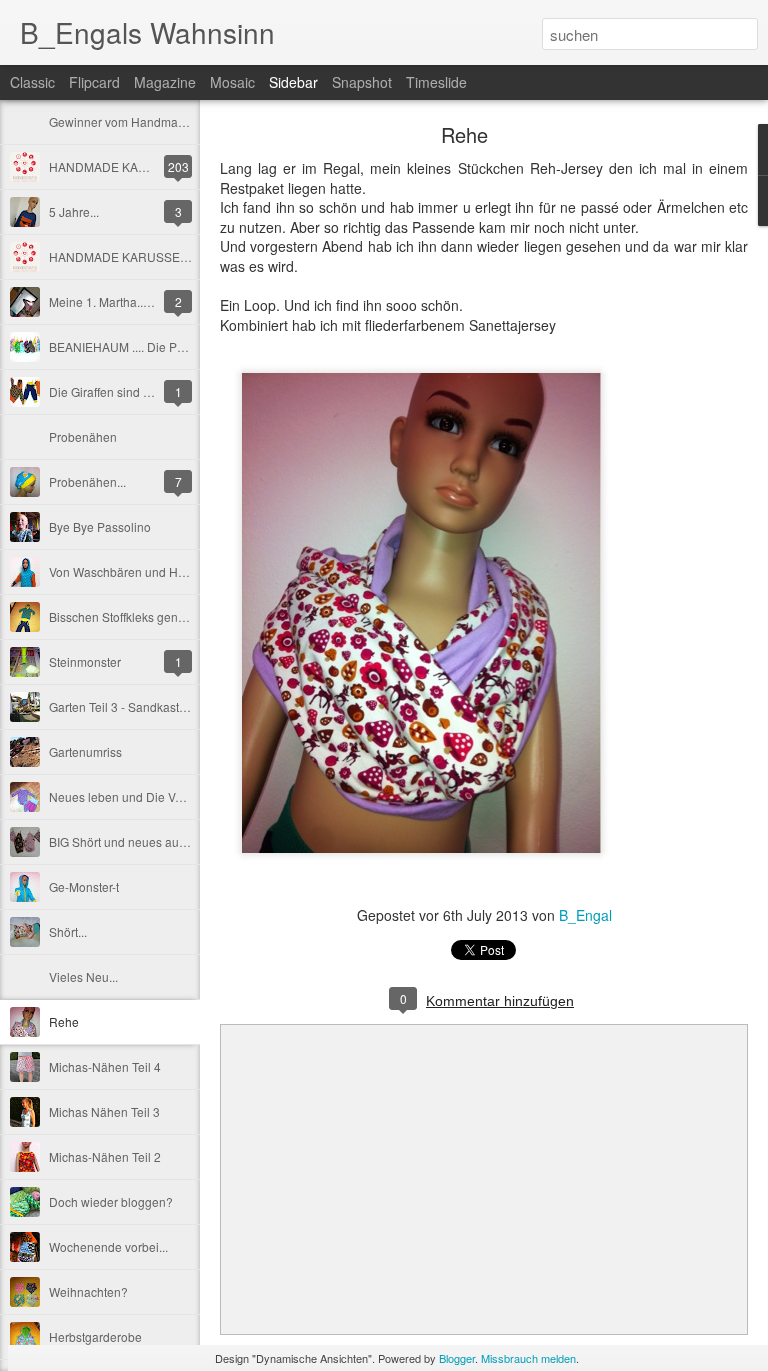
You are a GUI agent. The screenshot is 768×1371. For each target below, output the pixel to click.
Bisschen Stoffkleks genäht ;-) (129, 616)
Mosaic (232, 82)
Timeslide (436, 82)
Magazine (165, 82)
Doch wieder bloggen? (111, 1201)
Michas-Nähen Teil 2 (105, 1156)
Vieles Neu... (83, 976)
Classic (32, 82)
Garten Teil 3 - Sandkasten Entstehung (153, 706)
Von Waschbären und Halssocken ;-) (148, 571)
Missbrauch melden (528, 1358)
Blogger (457, 1358)
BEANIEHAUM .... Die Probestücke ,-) (150, 346)
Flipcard (94, 82)
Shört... (68, 931)
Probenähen (83, 436)
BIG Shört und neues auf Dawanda (143, 841)
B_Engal (585, 915)
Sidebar (293, 82)
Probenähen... (87, 481)
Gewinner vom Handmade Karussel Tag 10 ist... (178, 121)
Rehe (64, 1021)
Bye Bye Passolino (100, 526)
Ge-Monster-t (84, 886)
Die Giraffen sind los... (108, 391)
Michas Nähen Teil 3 (104, 1111)
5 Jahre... (74, 211)
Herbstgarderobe (95, 1336)
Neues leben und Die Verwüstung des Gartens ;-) (182, 796)
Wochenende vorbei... (108, 1246)
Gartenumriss (85, 751)
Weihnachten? (88, 1291)
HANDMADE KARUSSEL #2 (126, 256)
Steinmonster (85, 661)
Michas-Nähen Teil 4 (105, 1066)
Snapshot (362, 82)
